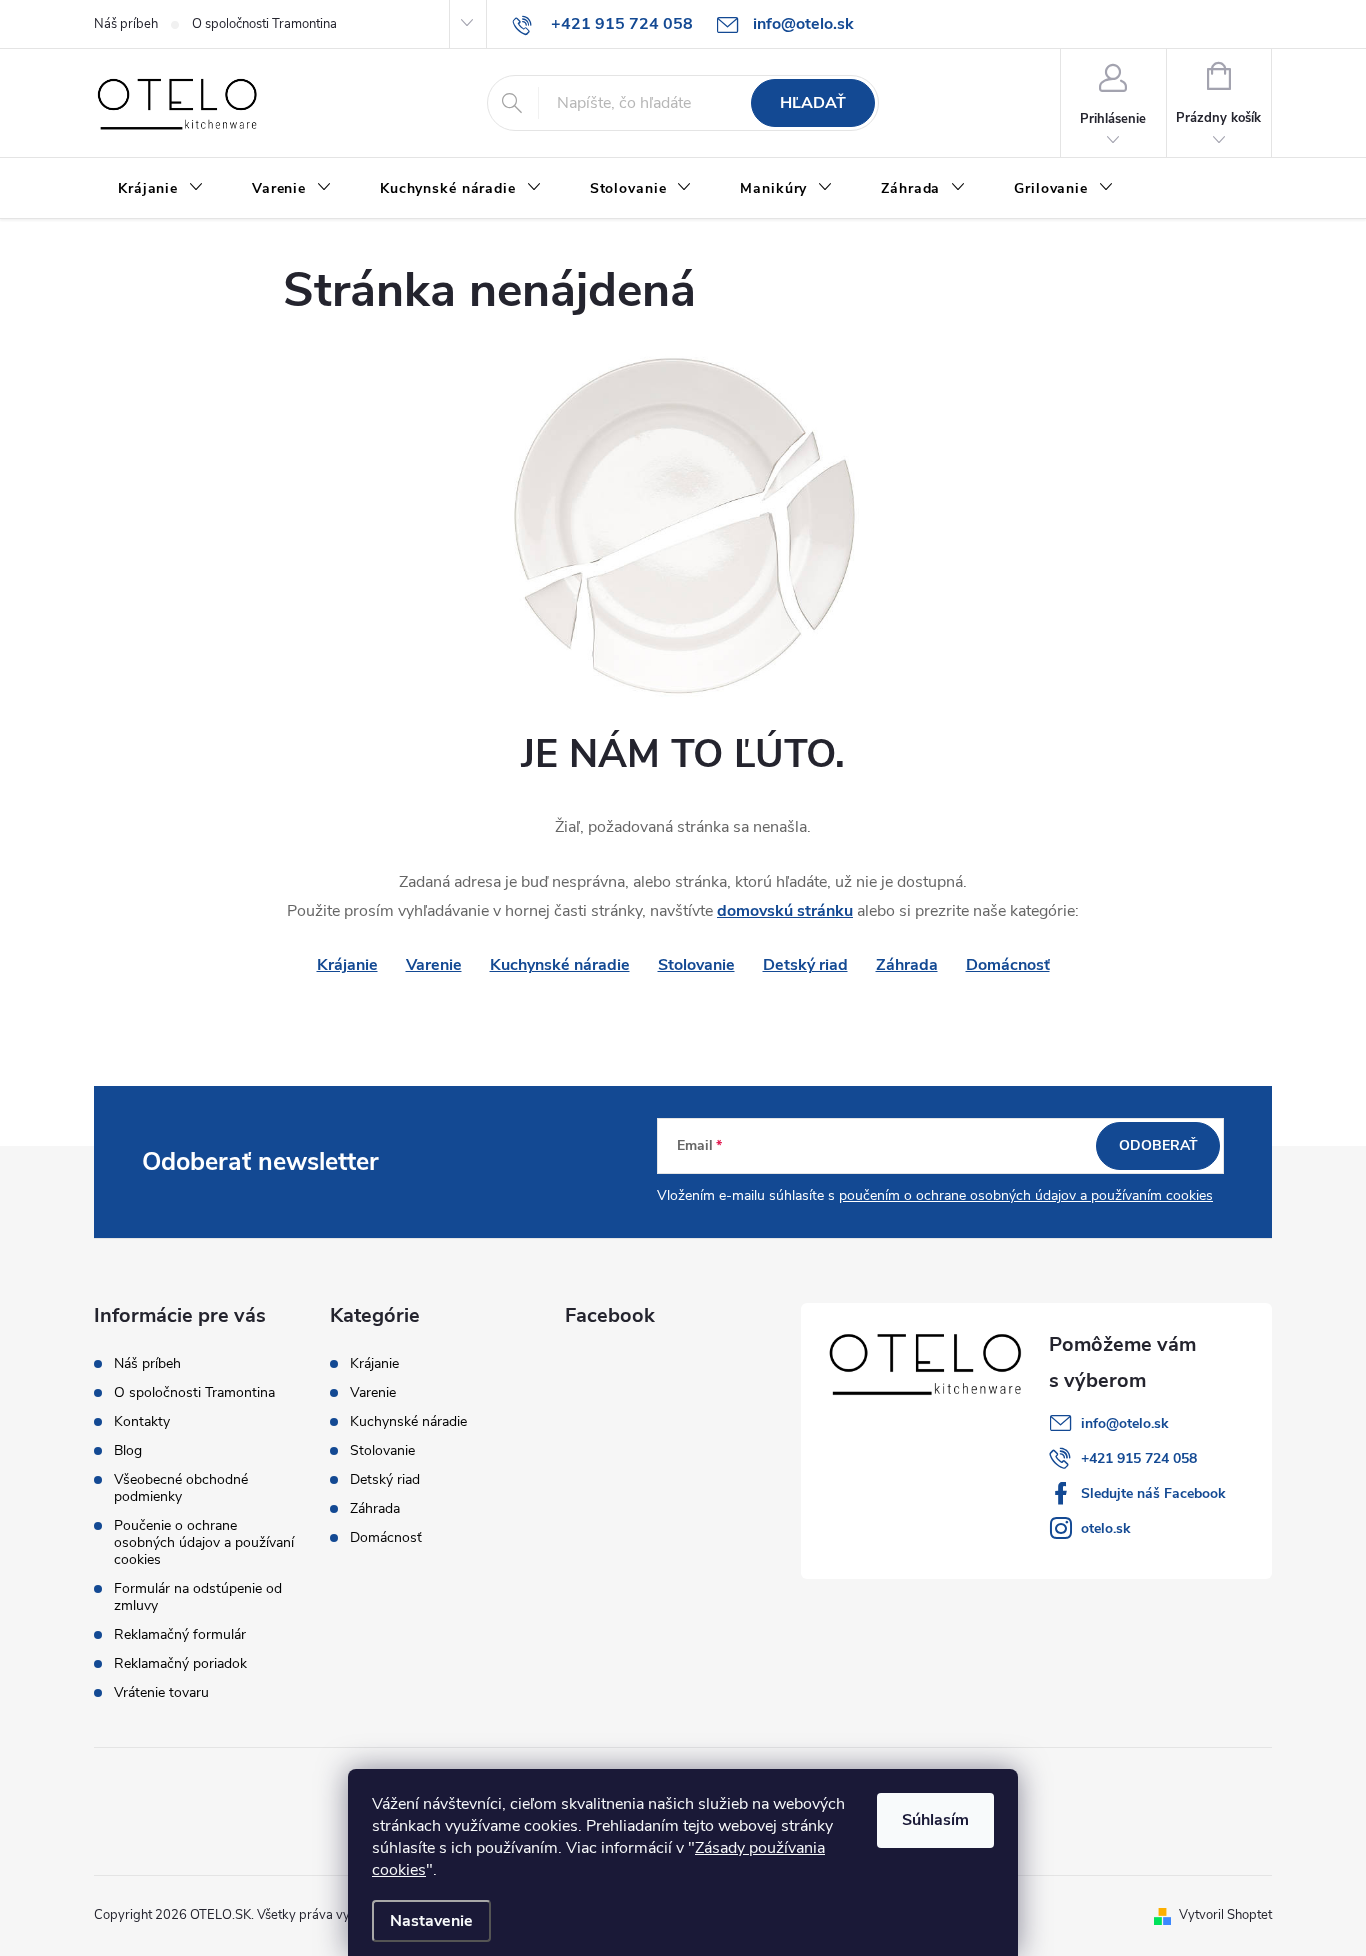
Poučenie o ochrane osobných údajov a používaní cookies (204, 1542)
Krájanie (374, 1364)
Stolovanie (696, 965)
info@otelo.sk (1125, 1423)
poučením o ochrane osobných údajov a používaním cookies (1026, 1195)
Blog (128, 1450)
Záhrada (907, 965)
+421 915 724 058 (1139, 1458)
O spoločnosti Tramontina (264, 24)
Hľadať (813, 103)
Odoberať (1158, 1145)
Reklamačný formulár (180, 1634)
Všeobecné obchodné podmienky (181, 1488)
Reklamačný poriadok (180, 1663)
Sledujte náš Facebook (1153, 1493)
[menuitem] (161, 189)
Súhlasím (935, 1820)
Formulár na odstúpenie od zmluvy (198, 1597)
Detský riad (805, 965)
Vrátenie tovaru (161, 1692)
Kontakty (142, 1421)
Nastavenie (431, 1921)
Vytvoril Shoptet (1225, 1915)
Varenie (434, 965)
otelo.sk (1106, 1528)
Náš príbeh (126, 24)
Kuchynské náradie (560, 965)
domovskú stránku (785, 911)
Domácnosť (1008, 965)
